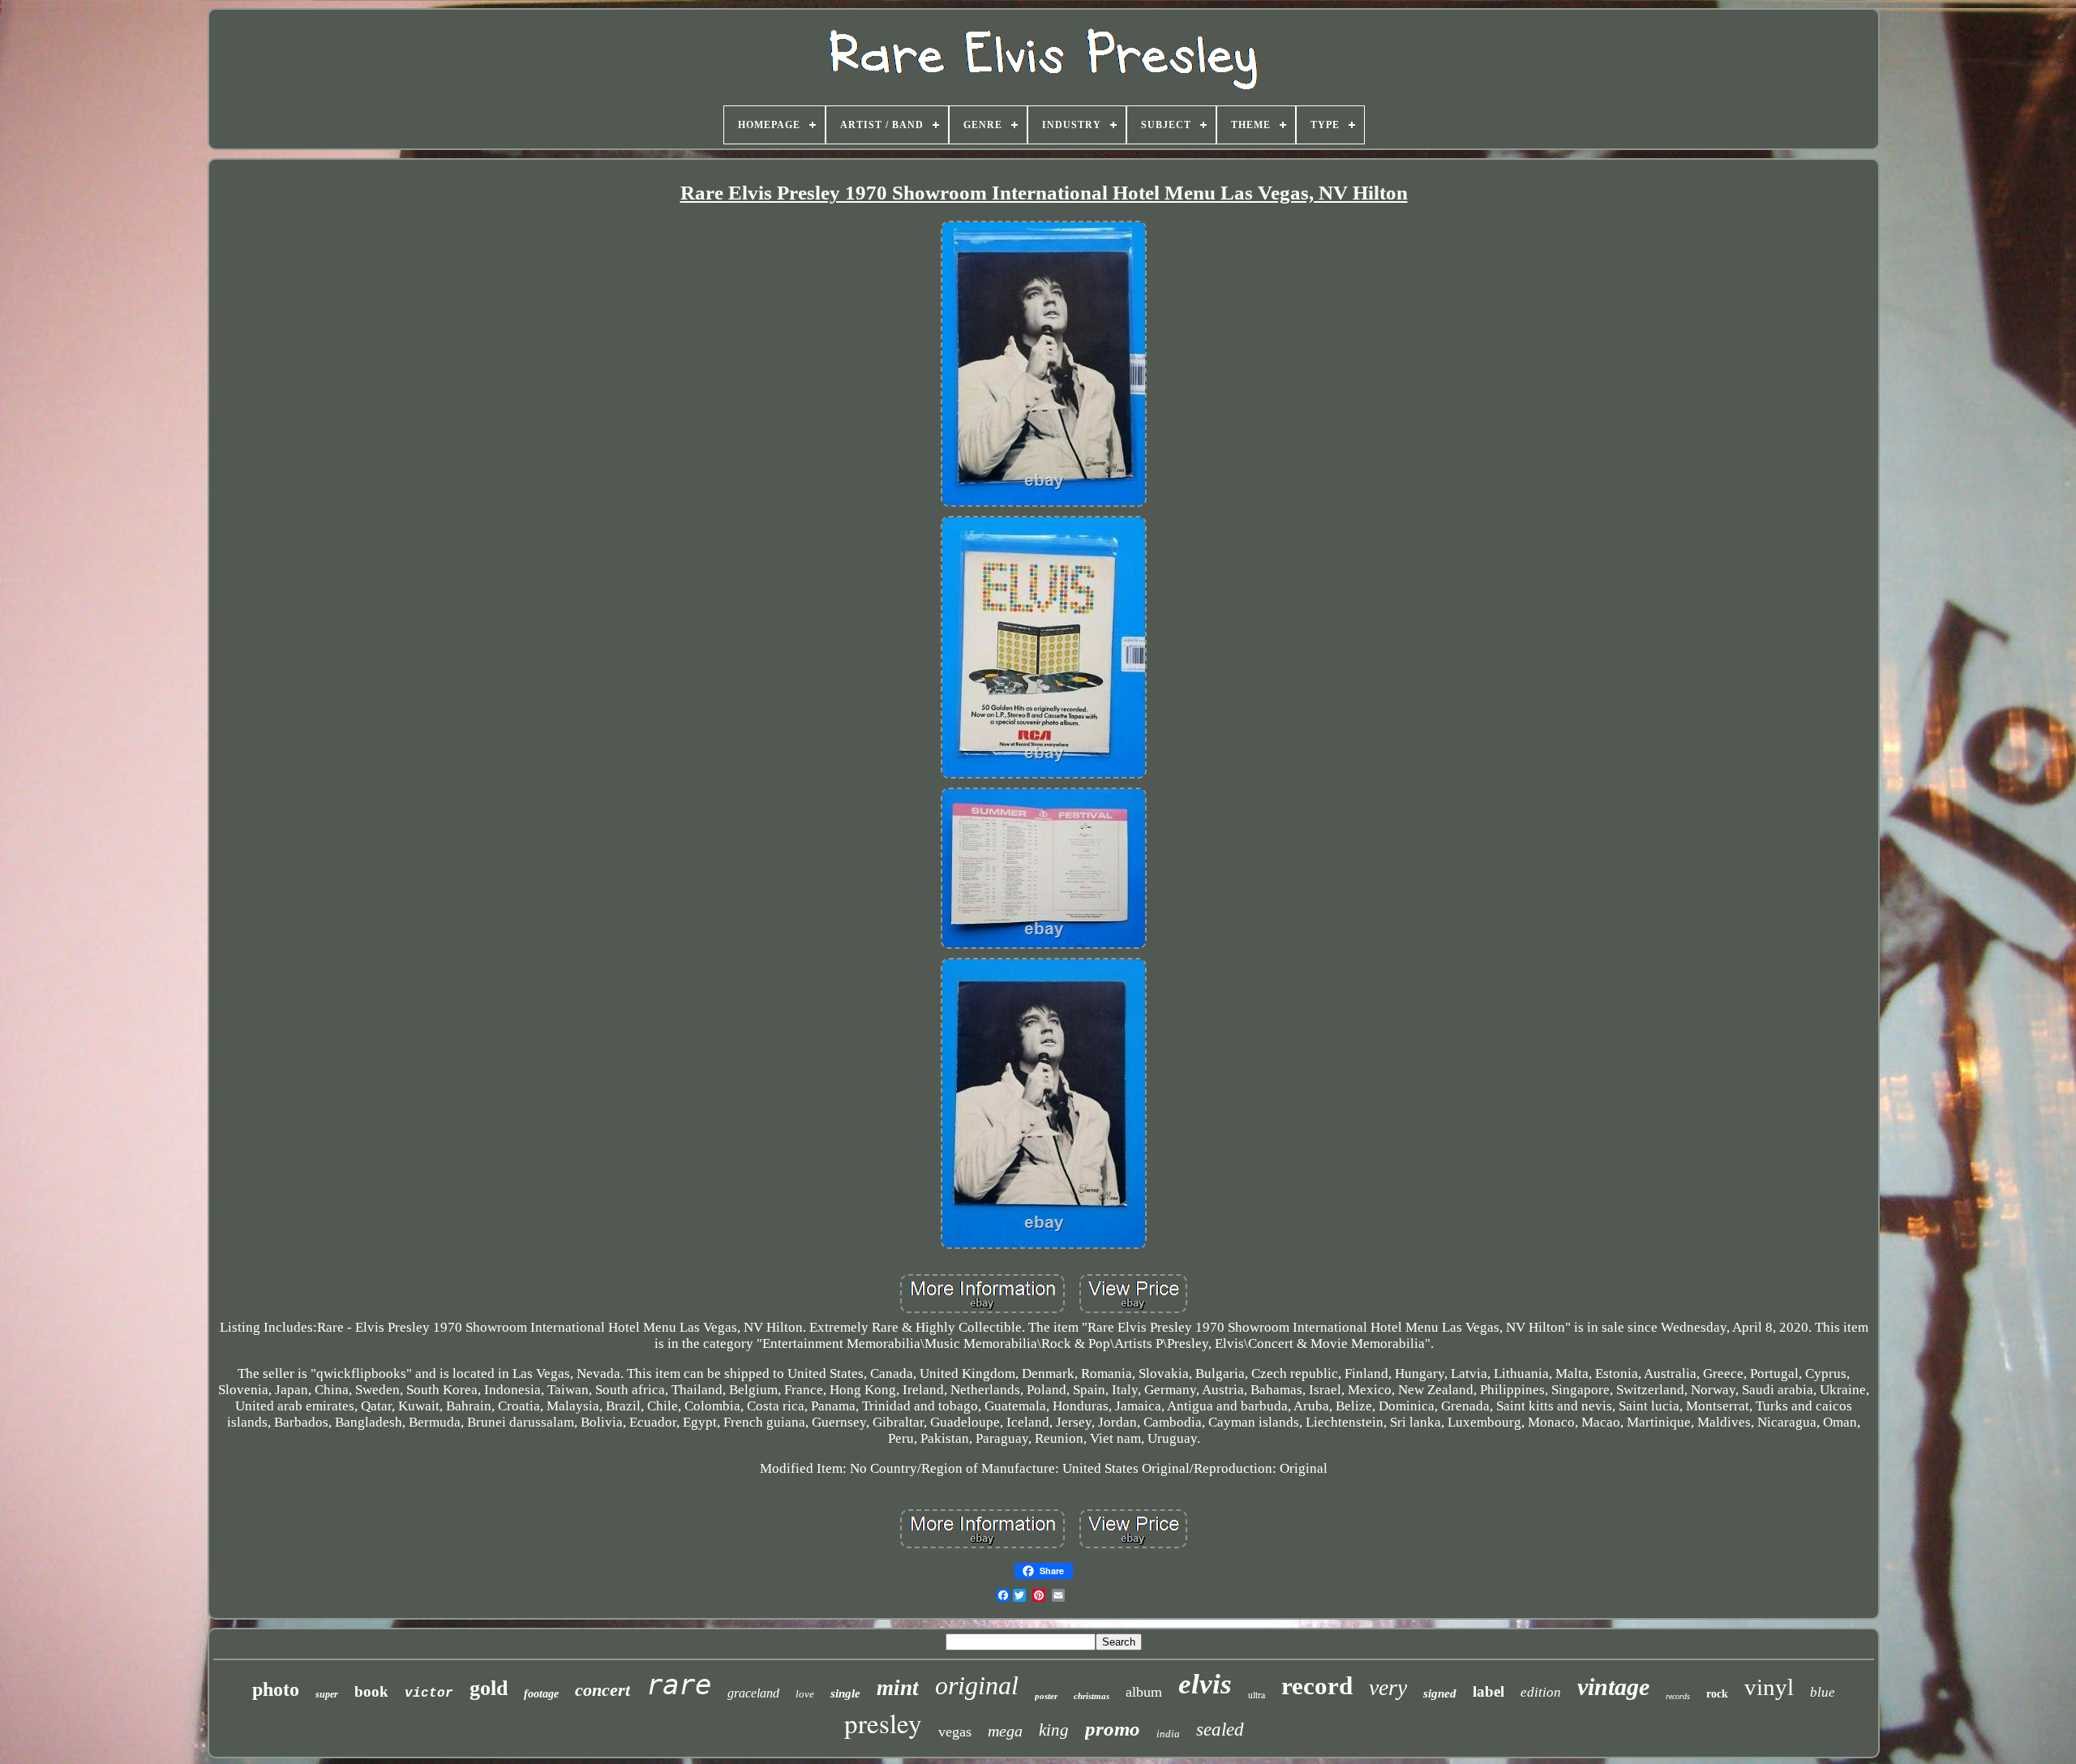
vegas (955, 1732)
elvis (1205, 1684)
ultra (1257, 1694)
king (1054, 1730)
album (1144, 1692)
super (327, 1694)
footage (541, 1694)
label (1488, 1691)
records (1678, 1696)
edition (1541, 1692)
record (1317, 1686)
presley (883, 1723)
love (805, 1694)
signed (1440, 1693)
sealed (1220, 1730)
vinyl (1769, 1687)
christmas (1092, 1696)
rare (679, 1685)
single (845, 1693)
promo (1113, 1729)
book (371, 1691)
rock (1717, 1694)
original (977, 1685)
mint (898, 1688)
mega (1005, 1731)
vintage (1613, 1687)
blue (1823, 1692)
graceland (753, 1693)
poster (1046, 1696)
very (1388, 1687)
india (1168, 1734)
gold (489, 1688)
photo (276, 1689)
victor (429, 1693)
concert (603, 1690)
